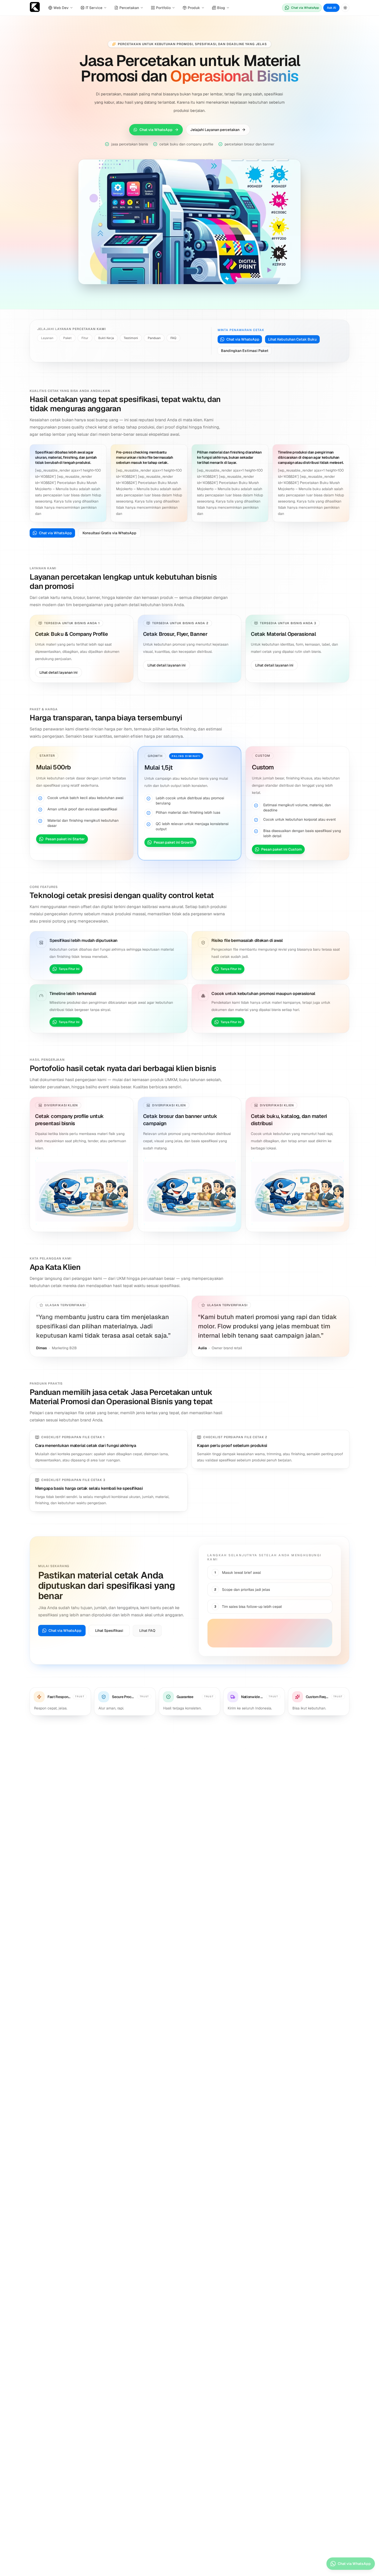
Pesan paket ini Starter (65, 839)
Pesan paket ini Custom (281, 849)
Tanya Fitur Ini (69, 969)
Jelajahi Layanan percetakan (215, 130)
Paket (67, 338)
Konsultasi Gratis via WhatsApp (109, 533)
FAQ (173, 338)
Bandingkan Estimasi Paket (245, 351)
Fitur (85, 338)
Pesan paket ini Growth (174, 842)
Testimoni (131, 338)
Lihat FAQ (147, 1631)
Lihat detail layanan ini (59, 672)
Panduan (154, 338)
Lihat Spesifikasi (109, 1631)
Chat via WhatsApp (305, 8)
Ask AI (331, 8)
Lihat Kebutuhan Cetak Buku (292, 339)
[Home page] (35, 8)
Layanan (47, 338)
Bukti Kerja (106, 338)
